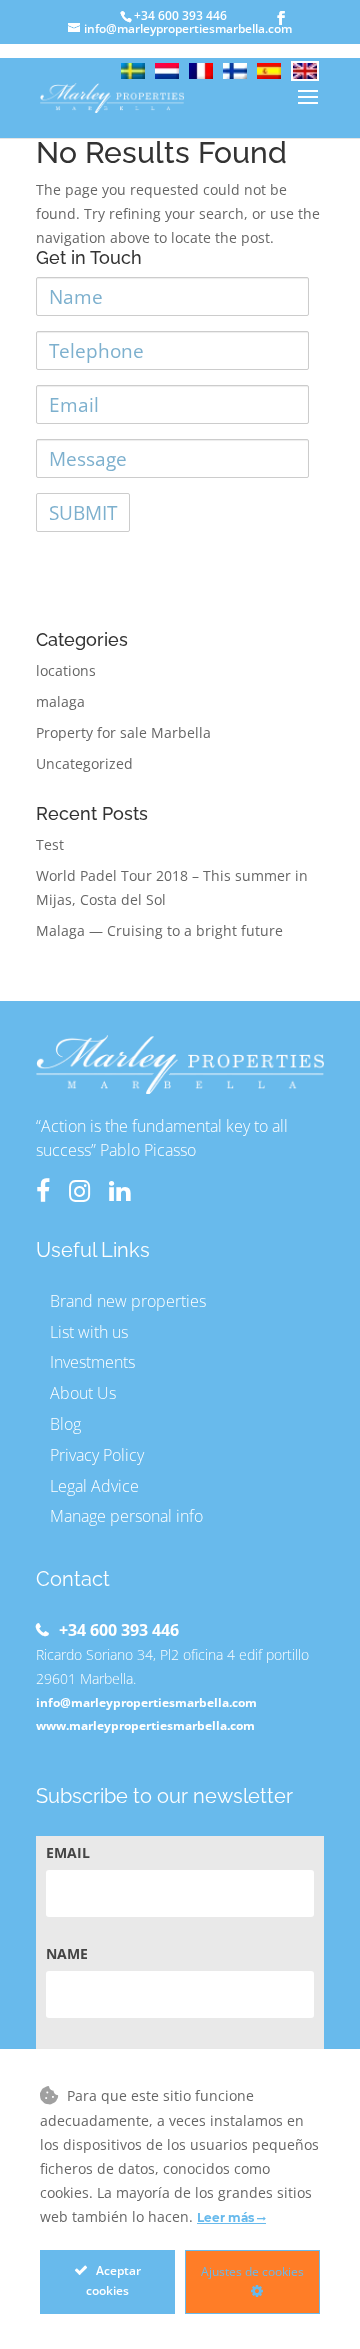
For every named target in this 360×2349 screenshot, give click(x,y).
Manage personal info (126, 1516)
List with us (89, 1332)
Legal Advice (94, 1486)
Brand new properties (128, 1301)
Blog (65, 1424)
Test (50, 844)
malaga (60, 701)
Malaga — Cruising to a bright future (159, 930)
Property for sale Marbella (123, 732)
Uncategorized (84, 763)
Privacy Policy (97, 1455)
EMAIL (68, 1853)
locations (66, 670)
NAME (67, 1954)
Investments (92, 1362)
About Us (83, 1393)
